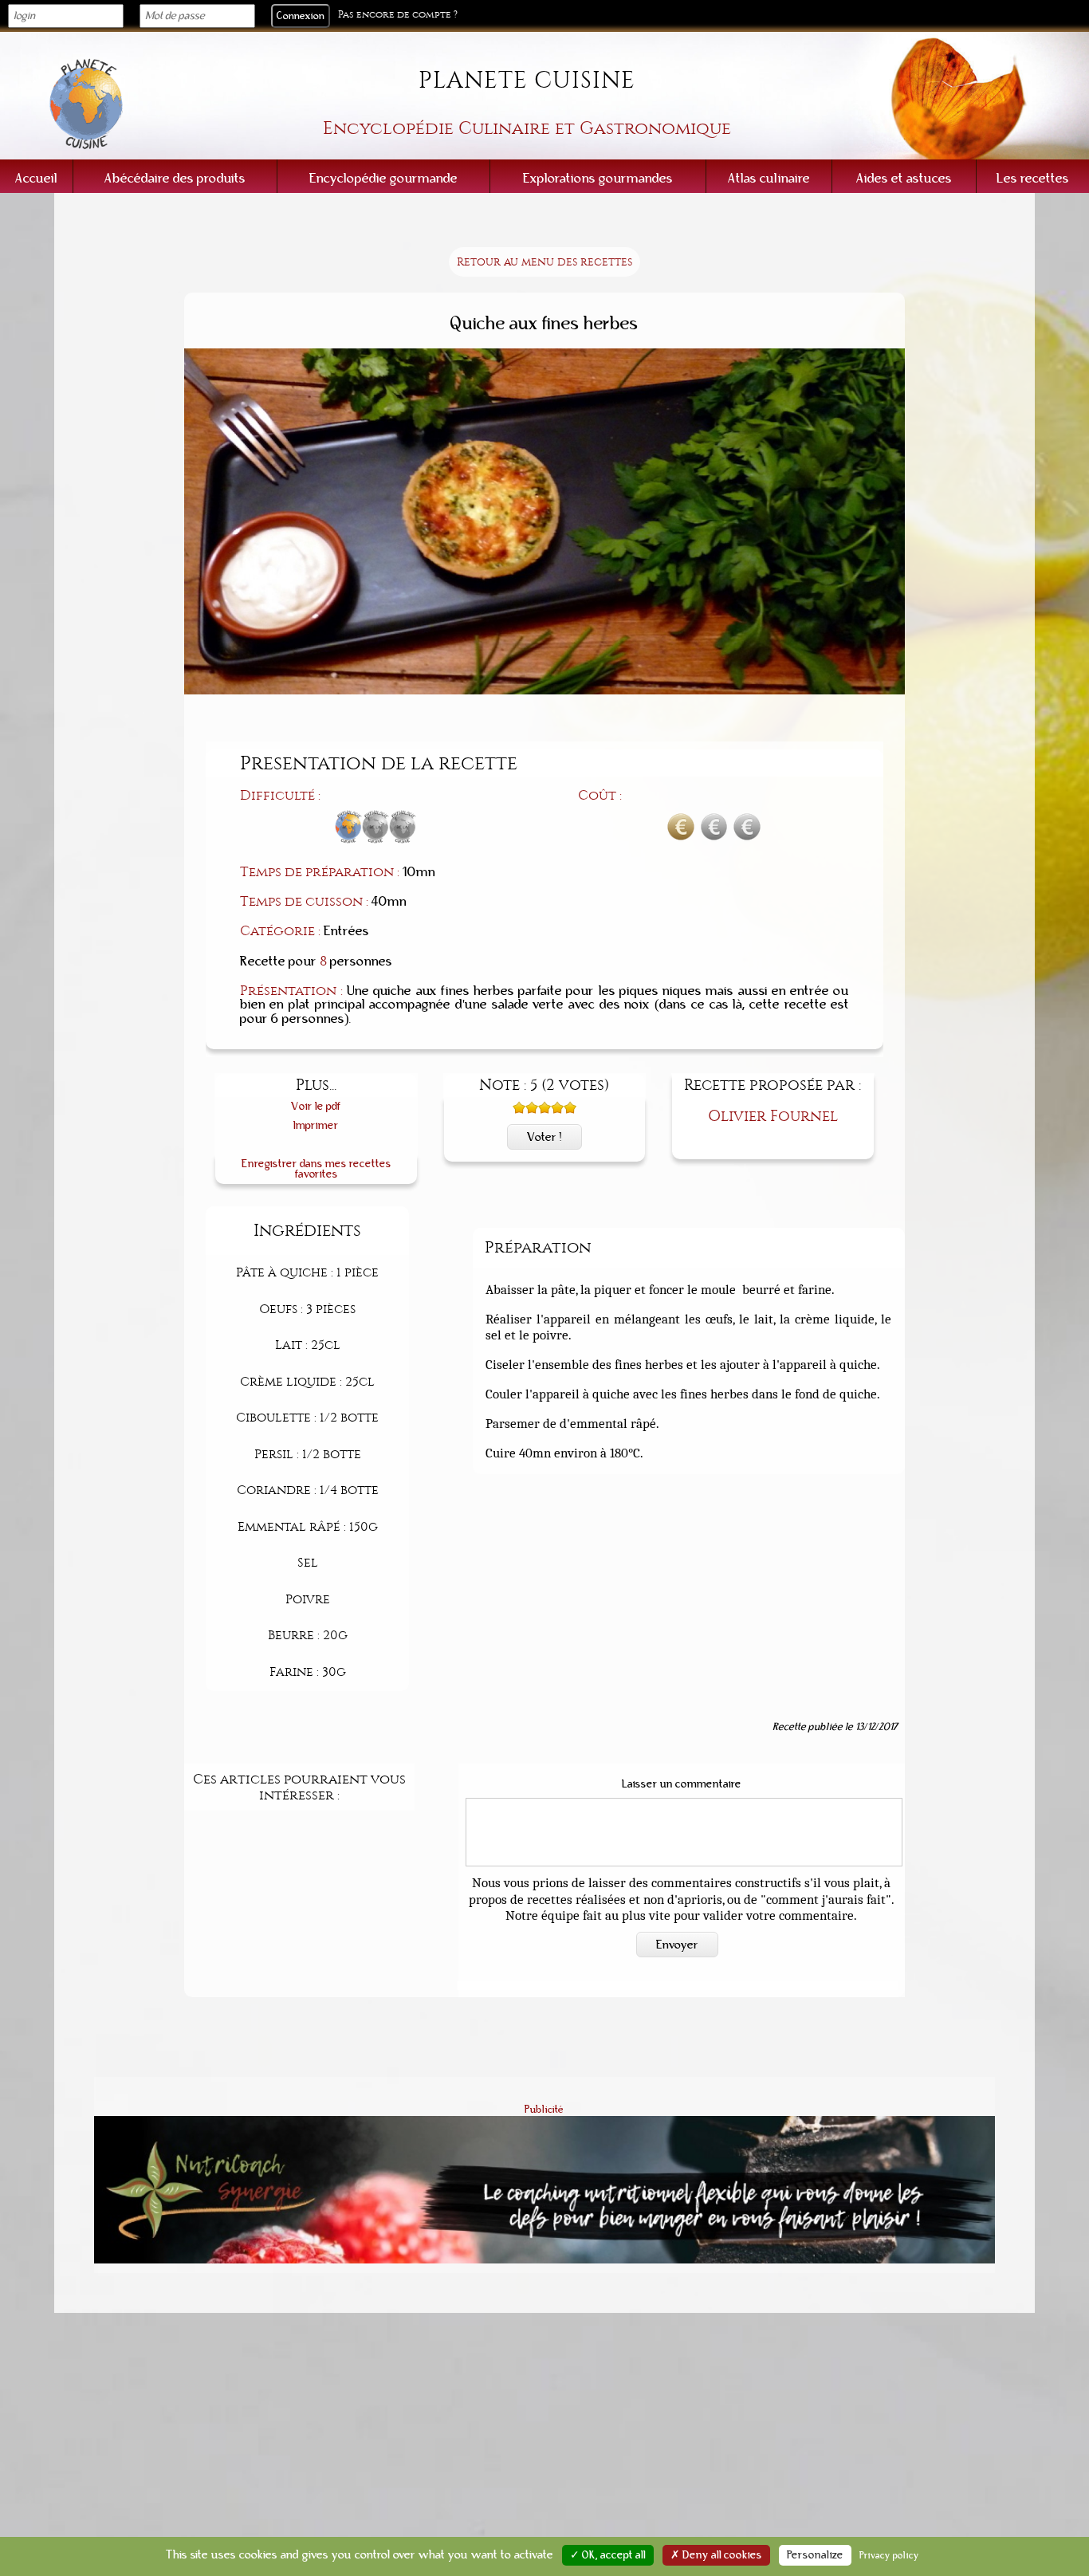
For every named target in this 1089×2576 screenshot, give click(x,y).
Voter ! (544, 1137)
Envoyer (677, 1945)
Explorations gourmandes (598, 178)
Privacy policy (889, 2555)
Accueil (36, 178)
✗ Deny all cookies (716, 2555)
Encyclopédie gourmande (383, 178)
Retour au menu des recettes (544, 262)
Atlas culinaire (769, 178)
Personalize (815, 2555)
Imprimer (316, 1125)
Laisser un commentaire (682, 1784)
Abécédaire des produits (175, 178)
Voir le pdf (316, 1106)
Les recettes (1033, 178)
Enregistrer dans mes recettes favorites (316, 1169)
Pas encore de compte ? (398, 15)
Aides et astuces (904, 178)
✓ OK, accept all (608, 2555)
